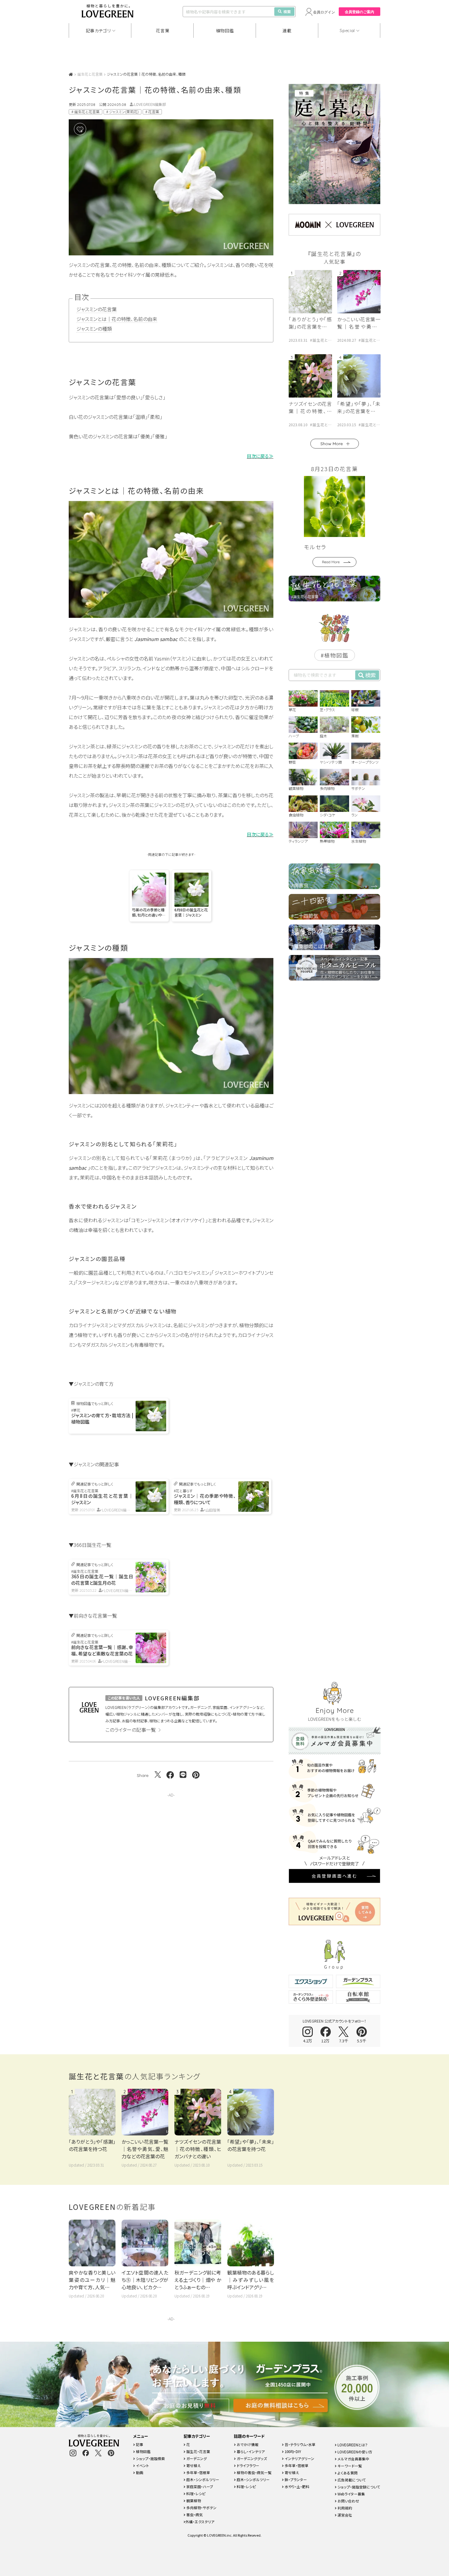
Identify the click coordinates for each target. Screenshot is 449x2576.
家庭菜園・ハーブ (199, 2486)
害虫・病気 (194, 2515)
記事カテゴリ (98, 31)
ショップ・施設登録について (358, 2487)
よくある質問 (347, 2473)
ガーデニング (196, 2458)
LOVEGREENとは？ (352, 2445)
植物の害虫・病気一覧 (254, 2472)
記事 (139, 2444)
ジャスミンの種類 (94, 329)
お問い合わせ (348, 2501)
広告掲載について (351, 2480)
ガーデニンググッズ (251, 2458)
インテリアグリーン (299, 2458)
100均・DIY (292, 2451)
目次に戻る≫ (260, 456)
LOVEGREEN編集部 (150, 104)
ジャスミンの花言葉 (97, 309)
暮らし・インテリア (250, 2451)
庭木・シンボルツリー (202, 2479)
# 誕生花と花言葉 (86, 112)
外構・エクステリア (200, 2522)
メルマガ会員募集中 (353, 2459)
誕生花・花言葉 (198, 2451)
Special (347, 31)
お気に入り (89, 129)
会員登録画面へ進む (334, 1876)
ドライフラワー (248, 2465)
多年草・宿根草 (198, 2472)
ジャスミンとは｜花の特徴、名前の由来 (117, 319)
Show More (332, 444)
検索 (287, 11)
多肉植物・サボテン (201, 2508)
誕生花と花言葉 (90, 74)
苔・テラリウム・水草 (300, 2444)
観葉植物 (193, 2500)
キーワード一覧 (349, 2466)
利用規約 (344, 2508)
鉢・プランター (295, 2479)
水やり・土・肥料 (297, 2486)
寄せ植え (193, 2465)
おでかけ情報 (247, 2444)
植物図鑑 (225, 31)
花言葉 (162, 31)
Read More (331, 562)
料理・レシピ (195, 2493)
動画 (139, 2472)
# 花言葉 (152, 112)
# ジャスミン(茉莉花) (122, 112)
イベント (142, 2465)
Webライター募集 (351, 2494)
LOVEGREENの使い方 (354, 2452)
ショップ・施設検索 (150, 2458)
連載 (287, 31)
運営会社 (344, 2515)
